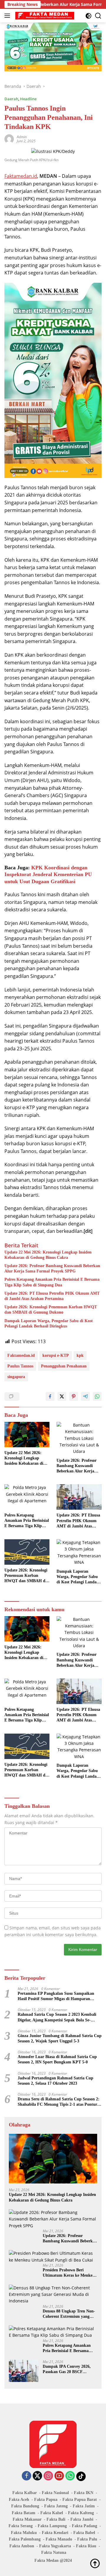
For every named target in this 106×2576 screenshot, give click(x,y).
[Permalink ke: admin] (9, 139)
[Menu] (8, 16)
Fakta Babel (84, 2533)
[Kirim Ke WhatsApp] (97, 1396)
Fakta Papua (46, 2500)
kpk (80, 1355)
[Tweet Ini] (62, 1396)
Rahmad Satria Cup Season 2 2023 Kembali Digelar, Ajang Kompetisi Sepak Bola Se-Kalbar (57, 2017)
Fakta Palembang (25, 2539)
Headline (28, 99)
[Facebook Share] (50, 1396)
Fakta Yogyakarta (55, 2546)
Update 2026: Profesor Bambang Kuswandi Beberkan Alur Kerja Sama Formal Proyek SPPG (52, 1268)
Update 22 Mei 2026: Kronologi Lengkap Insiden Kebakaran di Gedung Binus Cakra (48, 1255)
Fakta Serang (21, 2526)
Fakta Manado (59, 2539)
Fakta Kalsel (52, 2513)
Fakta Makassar (27, 2519)
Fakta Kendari (55, 2533)
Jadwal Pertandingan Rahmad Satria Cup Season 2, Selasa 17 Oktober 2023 (56, 2081)
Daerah (11, 99)
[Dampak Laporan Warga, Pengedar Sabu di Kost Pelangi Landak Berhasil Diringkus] (79, 1553)
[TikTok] (81, 2476)
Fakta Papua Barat (80, 2500)
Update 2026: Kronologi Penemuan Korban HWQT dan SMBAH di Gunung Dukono (51, 1310)
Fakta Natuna (54, 2552)
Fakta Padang (85, 2526)
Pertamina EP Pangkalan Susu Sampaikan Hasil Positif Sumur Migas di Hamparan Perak (56, 1996)
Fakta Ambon (22, 2546)
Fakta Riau (86, 2546)
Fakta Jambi (82, 2519)
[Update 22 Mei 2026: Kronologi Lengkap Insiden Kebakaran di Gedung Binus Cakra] (27, 1435)
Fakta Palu (87, 2539)
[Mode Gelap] (88, 16)
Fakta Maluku (24, 2533)
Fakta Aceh (19, 2500)
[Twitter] (37, 2476)
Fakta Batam (24, 2513)
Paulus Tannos (20, 1366)
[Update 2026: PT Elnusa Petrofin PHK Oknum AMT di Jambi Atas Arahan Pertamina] (79, 1497)
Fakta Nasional (55, 2493)
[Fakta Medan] (44, 16)
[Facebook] (26, 2476)
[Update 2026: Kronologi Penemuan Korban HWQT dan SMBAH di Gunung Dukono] (27, 1552)
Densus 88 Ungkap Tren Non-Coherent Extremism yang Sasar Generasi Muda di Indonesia (69, 2314)
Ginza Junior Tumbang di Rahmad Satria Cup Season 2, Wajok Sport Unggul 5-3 (60, 2038)
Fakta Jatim (84, 2506)
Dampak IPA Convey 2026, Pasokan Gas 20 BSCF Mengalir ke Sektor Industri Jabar (68, 2369)
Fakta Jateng (56, 2506)
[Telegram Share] (85, 1396)
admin (22, 137)
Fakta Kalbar (25, 2493)
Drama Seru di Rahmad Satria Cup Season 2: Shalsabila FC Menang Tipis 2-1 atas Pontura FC (59, 2102)
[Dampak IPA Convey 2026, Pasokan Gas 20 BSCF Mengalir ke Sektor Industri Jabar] (24, 2371)
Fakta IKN (84, 2493)
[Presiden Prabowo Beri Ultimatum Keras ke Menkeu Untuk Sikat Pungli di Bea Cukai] (53, 2257)
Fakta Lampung (52, 2526)
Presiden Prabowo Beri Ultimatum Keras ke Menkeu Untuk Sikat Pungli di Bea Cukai (69, 2273)
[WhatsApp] (70, 2476)
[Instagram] (48, 2476)
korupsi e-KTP (56, 1355)
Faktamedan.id (21, 176)
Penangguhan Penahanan (64, 1366)
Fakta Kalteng (81, 2513)
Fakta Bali (56, 2519)
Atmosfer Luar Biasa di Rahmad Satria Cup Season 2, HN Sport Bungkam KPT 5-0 (57, 2059)
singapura (16, 1377)
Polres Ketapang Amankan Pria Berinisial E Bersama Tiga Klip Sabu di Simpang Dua (52, 1282)
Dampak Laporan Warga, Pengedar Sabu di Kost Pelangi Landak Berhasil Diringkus (49, 1323)
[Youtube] (59, 2476)
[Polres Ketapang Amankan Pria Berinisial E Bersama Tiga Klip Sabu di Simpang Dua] (27, 1497)
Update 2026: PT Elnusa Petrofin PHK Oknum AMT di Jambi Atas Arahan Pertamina (52, 1296)
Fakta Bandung (25, 2506)
